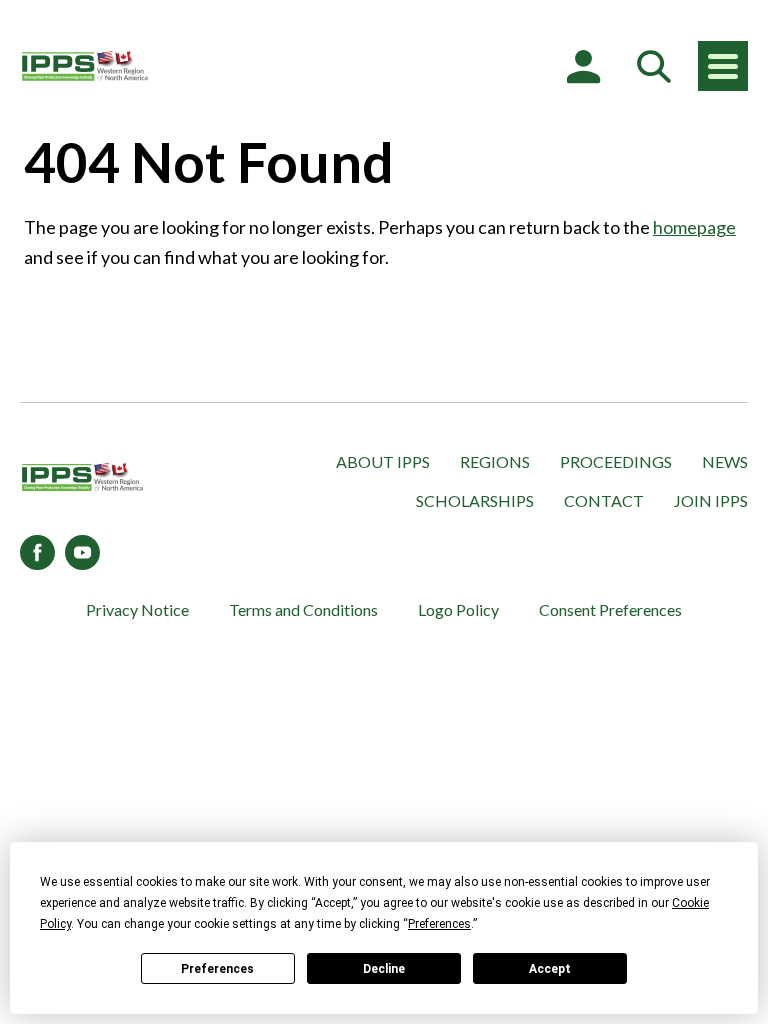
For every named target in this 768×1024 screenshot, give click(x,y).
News (725, 461)
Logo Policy (458, 609)
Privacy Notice (137, 609)
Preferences (217, 969)
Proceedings (616, 461)
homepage (694, 227)
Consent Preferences (610, 609)
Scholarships (475, 500)
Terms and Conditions (303, 609)
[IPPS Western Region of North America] (85, 66)
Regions (495, 461)
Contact (604, 500)
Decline (384, 969)
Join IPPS (711, 500)
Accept (550, 969)
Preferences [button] (439, 924)
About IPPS (383, 461)
